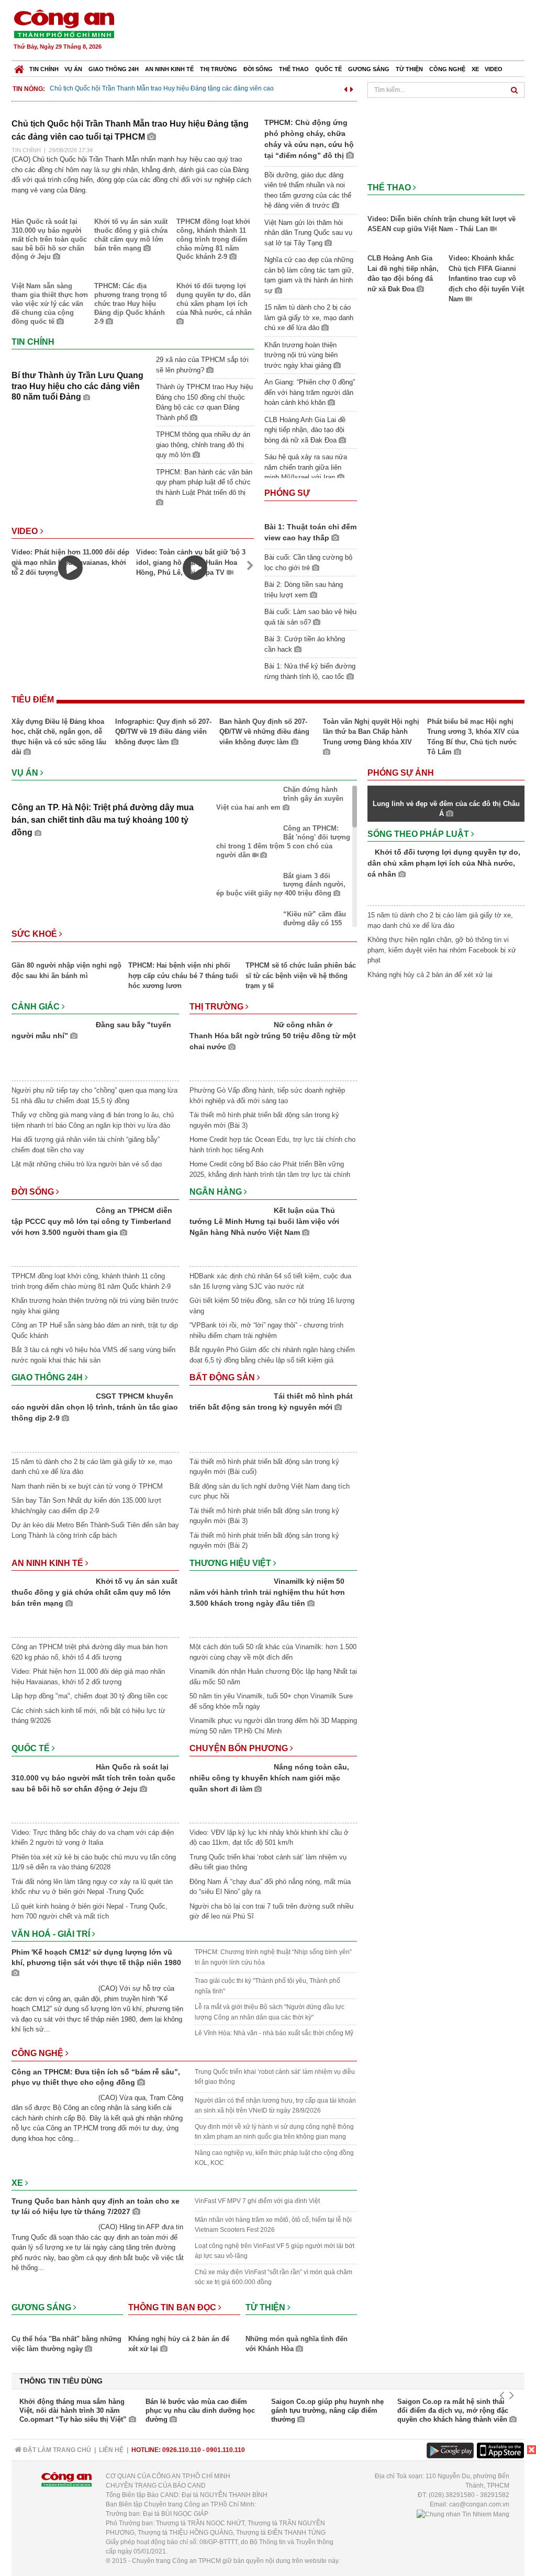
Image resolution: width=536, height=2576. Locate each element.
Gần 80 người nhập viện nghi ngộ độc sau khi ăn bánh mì (66, 971)
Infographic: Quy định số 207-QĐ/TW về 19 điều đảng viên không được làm (163, 732)
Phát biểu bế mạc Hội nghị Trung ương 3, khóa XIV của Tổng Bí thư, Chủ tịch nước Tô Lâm (473, 737)
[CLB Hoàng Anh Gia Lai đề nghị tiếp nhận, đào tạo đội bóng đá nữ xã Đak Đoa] (405, 247)
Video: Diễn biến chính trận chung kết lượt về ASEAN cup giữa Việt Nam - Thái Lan (442, 224)
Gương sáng (369, 69)
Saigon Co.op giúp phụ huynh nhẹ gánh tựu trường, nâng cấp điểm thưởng (327, 2410)
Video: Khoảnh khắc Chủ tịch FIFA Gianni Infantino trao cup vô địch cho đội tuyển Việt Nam (486, 279)
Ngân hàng (217, 1192)
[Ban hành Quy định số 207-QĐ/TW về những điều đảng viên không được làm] (268, 715)
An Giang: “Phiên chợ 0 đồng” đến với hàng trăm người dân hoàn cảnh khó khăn (310, 392)
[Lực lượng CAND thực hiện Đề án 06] (446, 155)
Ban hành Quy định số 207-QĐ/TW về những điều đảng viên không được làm (264, 732)
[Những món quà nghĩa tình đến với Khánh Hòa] (301, 2327)
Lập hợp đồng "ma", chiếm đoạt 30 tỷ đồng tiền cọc (90, 1696)
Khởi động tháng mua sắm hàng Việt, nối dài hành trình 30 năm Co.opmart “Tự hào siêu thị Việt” (74, 2410)
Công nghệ (447, 69)
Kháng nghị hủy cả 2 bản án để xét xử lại (179, 2344)
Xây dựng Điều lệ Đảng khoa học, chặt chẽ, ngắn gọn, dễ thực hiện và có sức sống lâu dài (59, 737)
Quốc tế (328, 69)
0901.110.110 (226, 2450)
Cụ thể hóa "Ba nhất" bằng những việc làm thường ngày (66, 2344)
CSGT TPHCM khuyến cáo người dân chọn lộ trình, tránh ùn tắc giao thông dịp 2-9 (95, 1407)
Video (494, 69)
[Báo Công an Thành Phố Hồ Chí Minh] (19, 67)
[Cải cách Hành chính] (446, 170)
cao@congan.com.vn (479, 2504)
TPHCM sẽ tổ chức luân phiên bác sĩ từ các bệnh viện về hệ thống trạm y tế (301, 975)
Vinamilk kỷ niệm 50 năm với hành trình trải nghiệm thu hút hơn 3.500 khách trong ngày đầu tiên (267, 1592)
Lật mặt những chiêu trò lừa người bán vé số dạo (87, 1164)
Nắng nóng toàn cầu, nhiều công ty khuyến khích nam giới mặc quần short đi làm (269, 1778)
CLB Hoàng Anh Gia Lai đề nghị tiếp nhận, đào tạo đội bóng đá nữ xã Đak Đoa (305, 430)
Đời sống (258, 69)
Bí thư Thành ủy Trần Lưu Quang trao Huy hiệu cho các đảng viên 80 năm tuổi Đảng (77, 386)
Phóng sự (287, 493)
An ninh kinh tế (169, 69)
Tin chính (44, 69)
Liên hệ (111, 2450)
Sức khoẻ (35, 934)
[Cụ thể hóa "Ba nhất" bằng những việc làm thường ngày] (67, 2327)
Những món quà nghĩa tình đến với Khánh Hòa (297, 2344)
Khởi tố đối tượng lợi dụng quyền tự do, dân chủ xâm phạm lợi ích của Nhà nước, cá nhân (214, 299)
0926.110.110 (182, 2450)
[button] (345, 88)
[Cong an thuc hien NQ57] (446, 139)
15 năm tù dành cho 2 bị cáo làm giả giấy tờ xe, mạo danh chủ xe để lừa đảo (309, 317)
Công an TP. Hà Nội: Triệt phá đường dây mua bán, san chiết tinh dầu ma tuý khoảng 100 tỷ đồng (103, 820)
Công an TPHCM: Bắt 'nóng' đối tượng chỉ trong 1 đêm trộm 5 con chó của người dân (283, 842)
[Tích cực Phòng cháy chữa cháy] (446, 124)
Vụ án (73, 69)
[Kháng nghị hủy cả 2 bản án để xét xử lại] (184, 2327)
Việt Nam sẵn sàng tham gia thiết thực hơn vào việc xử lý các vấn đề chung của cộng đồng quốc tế (50, 304)
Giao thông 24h (114, 69)
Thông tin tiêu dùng (61, 2381)
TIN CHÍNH (26, 150)
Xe (475, 69)
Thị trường (219, 69)
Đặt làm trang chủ (56, 2450)
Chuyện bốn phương (240, 1748)
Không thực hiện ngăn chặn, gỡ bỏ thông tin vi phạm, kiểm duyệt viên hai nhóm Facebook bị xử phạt (442, 950)
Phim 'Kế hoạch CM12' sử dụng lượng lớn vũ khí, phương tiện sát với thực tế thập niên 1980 (96, 1957)
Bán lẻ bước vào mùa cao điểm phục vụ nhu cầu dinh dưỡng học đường (200, 2410)
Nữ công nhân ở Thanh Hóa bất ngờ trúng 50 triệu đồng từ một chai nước (273, 1036)
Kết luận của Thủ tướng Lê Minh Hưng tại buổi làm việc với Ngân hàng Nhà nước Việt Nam (264, 1221)
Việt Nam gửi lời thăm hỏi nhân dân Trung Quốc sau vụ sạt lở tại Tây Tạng (308, 233)
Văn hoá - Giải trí (52, 1934)
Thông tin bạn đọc (173, 2307)
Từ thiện (409, 69)
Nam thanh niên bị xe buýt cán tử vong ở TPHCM (87, 1486)
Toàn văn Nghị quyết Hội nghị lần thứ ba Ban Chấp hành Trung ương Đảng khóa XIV (371, 732)
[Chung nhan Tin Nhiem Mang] (463, 2514)
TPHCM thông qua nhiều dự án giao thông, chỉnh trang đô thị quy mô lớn (203, 445)
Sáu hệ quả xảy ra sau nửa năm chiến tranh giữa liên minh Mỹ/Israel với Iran (306, 467)
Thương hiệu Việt (231, 1563)
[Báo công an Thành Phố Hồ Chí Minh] (64, 23)
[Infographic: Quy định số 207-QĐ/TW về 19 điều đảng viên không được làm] (164, 715)
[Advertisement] (334, 31)
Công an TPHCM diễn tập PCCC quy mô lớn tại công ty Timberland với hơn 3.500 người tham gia (92, 1221)
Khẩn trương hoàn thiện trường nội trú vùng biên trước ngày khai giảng (301, 355)
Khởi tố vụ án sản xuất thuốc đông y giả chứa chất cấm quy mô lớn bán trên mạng (131, 235)
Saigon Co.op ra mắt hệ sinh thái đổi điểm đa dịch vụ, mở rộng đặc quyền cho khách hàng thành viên (453, 2410)
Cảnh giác (37, 1007)
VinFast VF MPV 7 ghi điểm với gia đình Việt (257, 2201)
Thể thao (294, 69)
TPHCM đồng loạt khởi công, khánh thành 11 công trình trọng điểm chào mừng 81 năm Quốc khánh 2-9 (213, 239)
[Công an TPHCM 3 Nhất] (446, 108)
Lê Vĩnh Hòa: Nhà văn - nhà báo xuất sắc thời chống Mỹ (274, 2033)
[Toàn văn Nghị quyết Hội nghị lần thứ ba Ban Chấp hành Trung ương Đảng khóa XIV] (372, 715)
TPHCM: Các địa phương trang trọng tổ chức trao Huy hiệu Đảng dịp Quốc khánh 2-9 (131, 304)
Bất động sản (223, 1377)
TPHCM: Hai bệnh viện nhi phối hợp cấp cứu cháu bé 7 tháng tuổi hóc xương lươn (183, 975)
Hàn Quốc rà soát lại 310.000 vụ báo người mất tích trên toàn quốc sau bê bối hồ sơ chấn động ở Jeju (49, 239)
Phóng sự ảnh (402, 773)
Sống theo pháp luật (419, 834)
